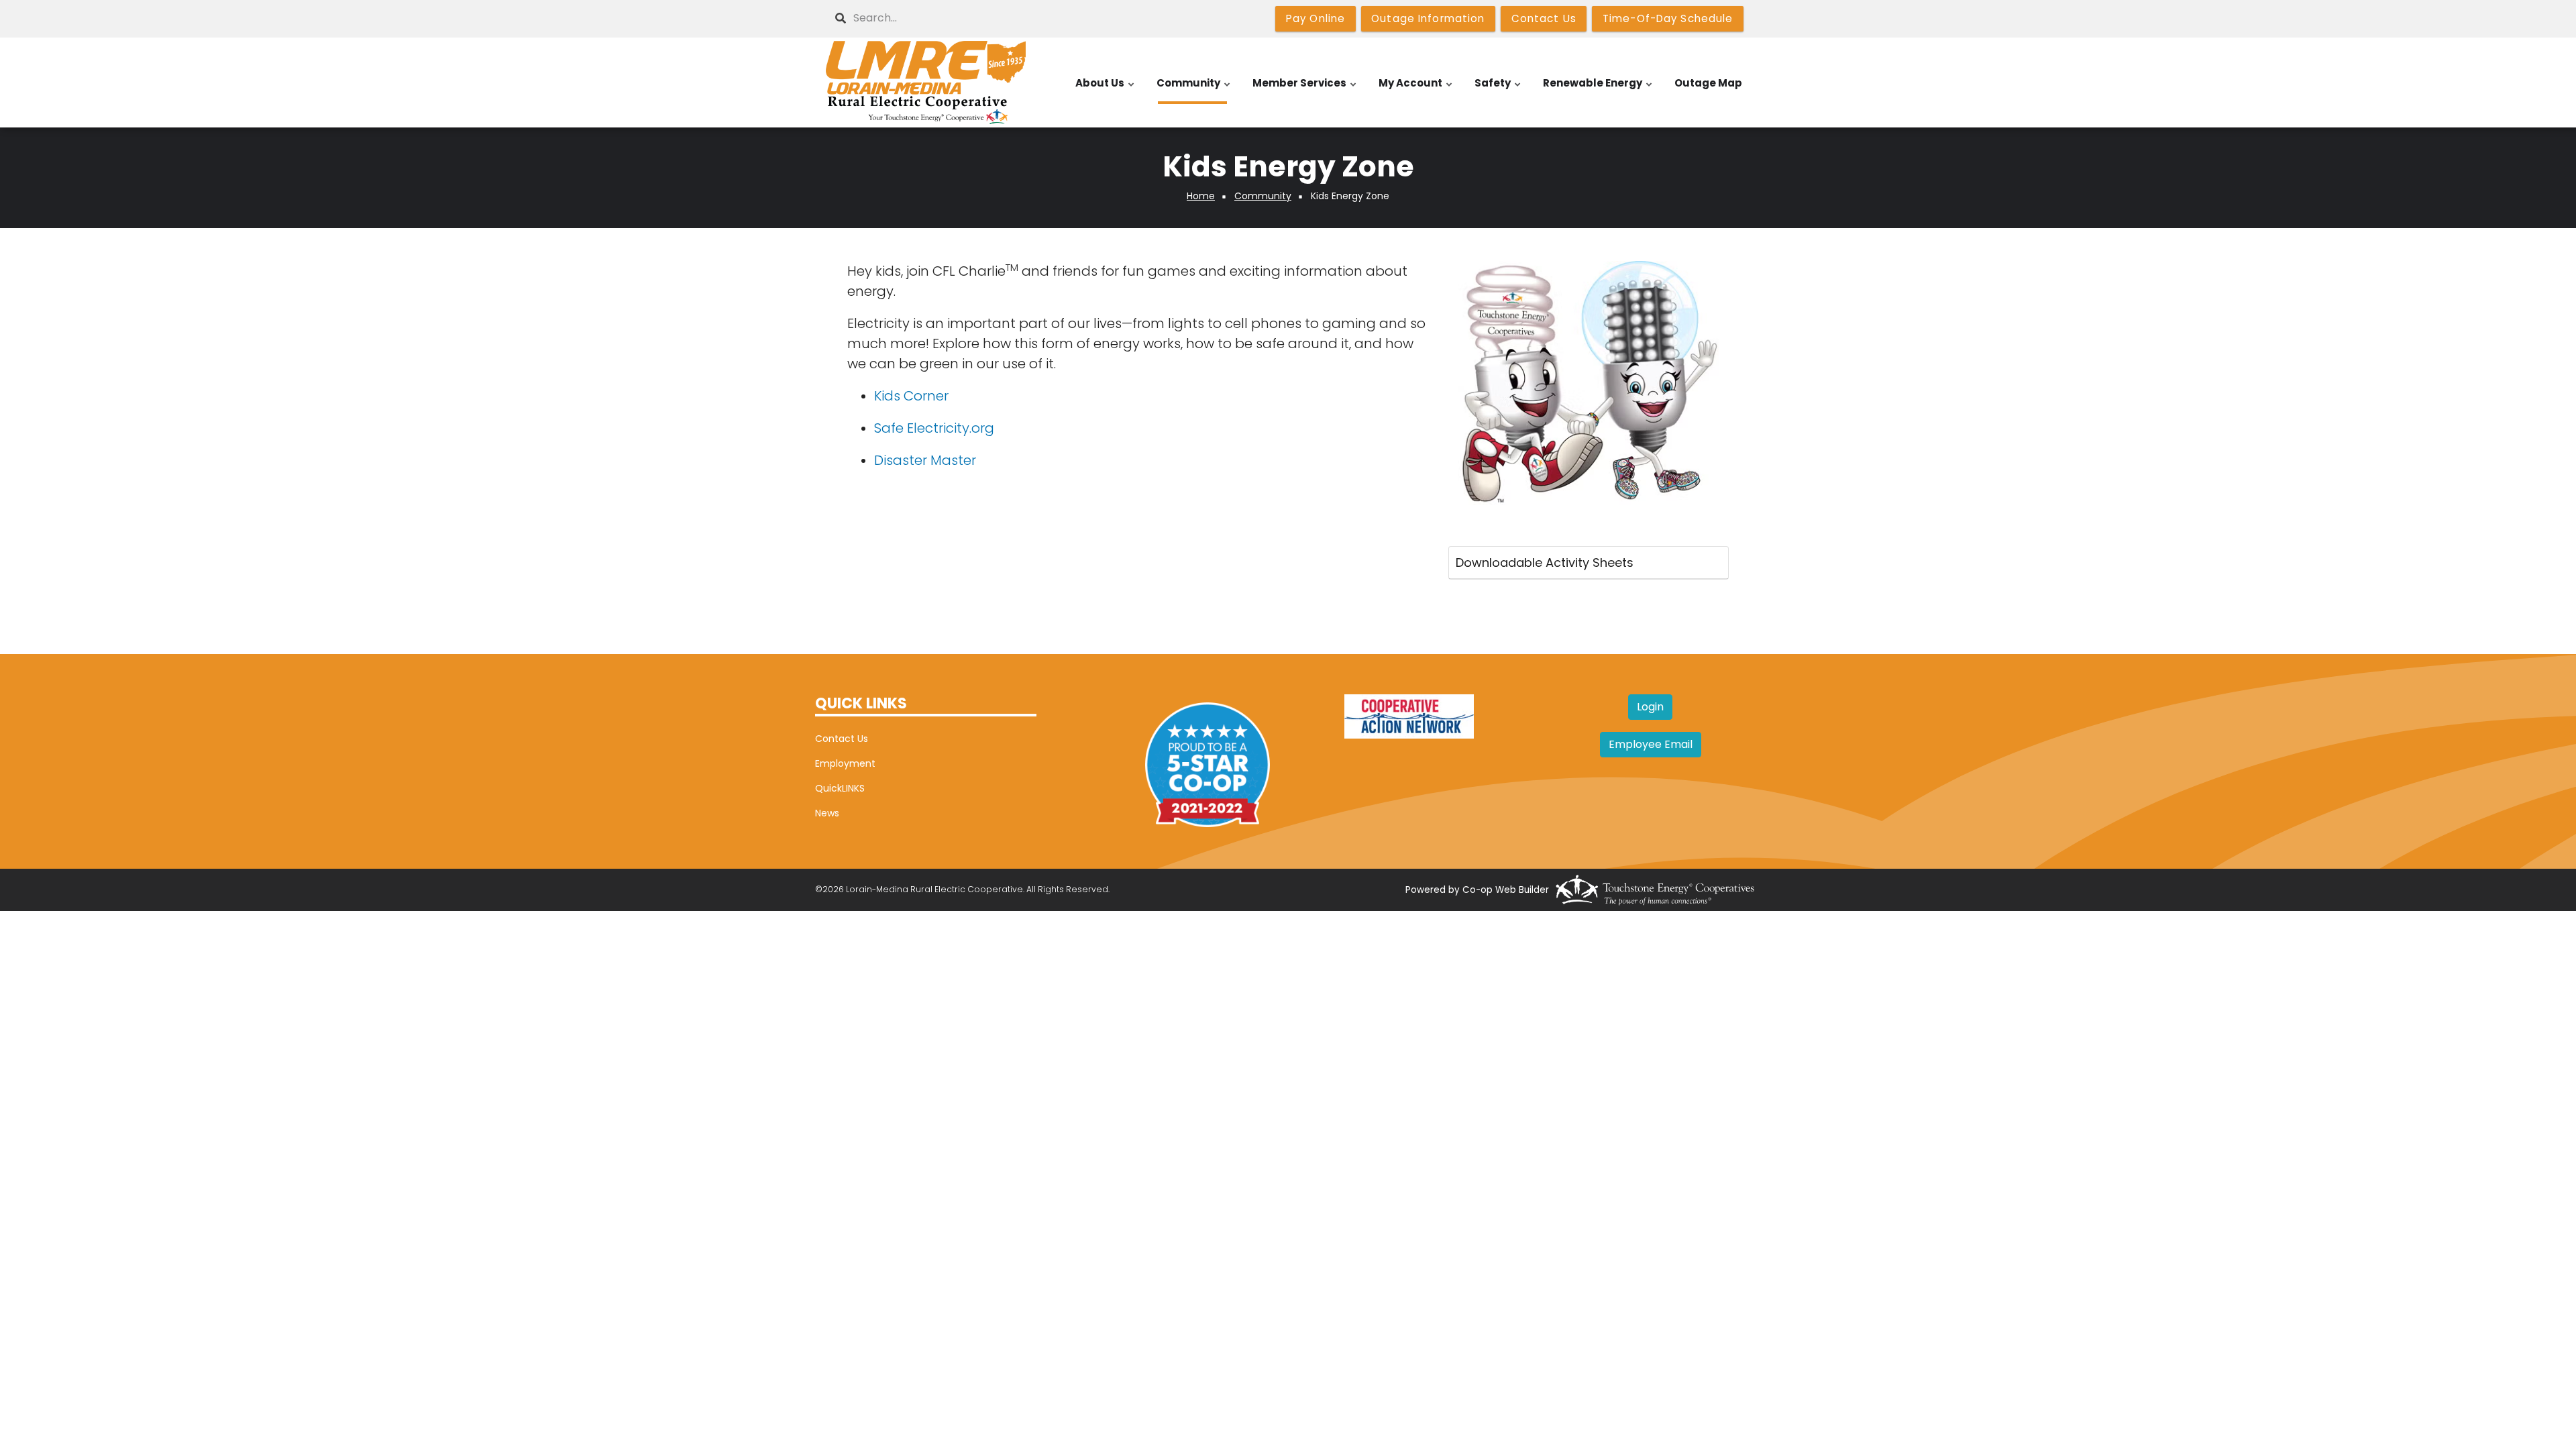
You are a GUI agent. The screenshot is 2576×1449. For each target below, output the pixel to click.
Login (1650, 707)
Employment (845, 763)
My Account (1416, 90)
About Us (1106, 90)
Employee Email (1651, 744)
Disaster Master (925, 460)
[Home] (926, 83)
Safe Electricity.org (934, 428)
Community (1194, 90)
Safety (1498, 90)
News (827, 813)
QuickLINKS (840, 788)
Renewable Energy (1598, 90)
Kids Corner (911, 396)
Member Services (1305, 90)
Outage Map (1708, 83)
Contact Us (842, 739)
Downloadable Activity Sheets (1545, 562)
